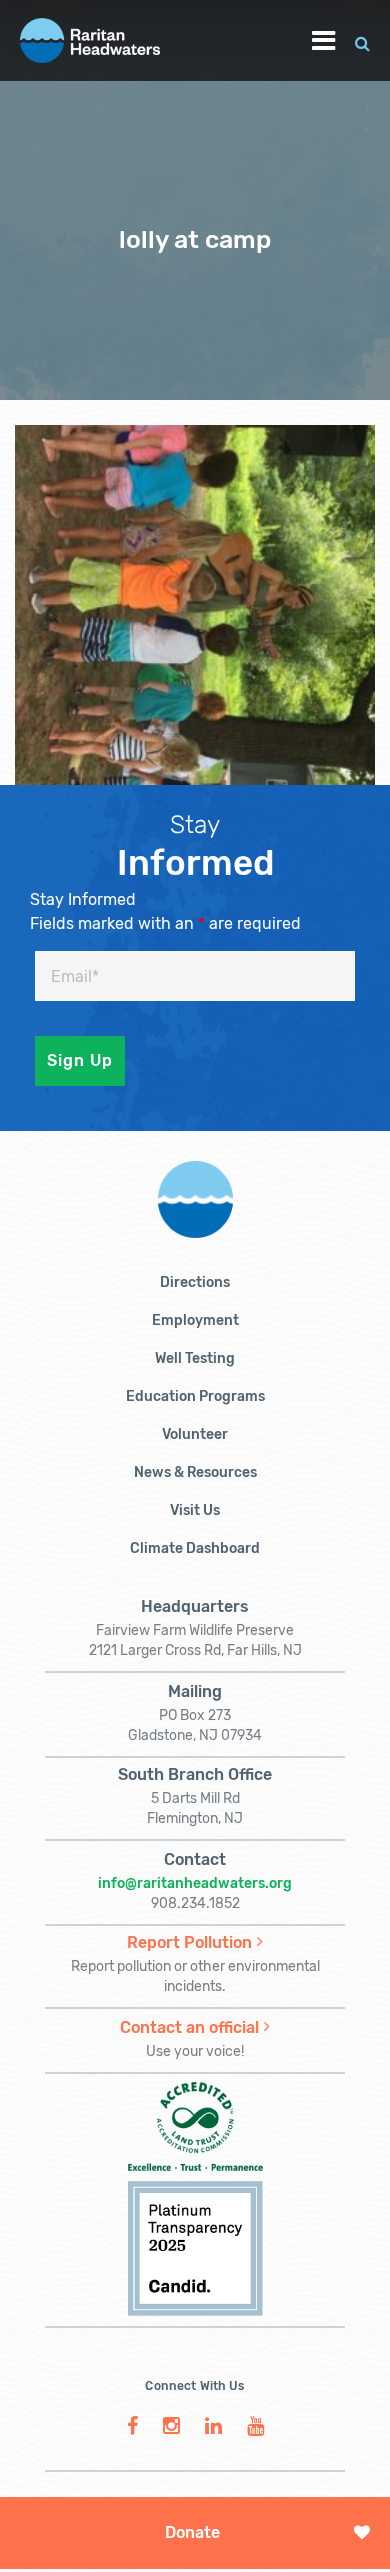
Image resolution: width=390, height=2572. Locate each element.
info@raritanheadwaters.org (195, 1883)
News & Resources (195, 1472)
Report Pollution (189, 1942)
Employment (195, 1320)
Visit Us (195, 1510)
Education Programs (195, 1396)
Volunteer (195, 1434)
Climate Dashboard (195, 1548)
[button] (362, 40)
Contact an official (189, 2027)
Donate (192, 2532)
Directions (195, 1282)
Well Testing (195, 1358)
